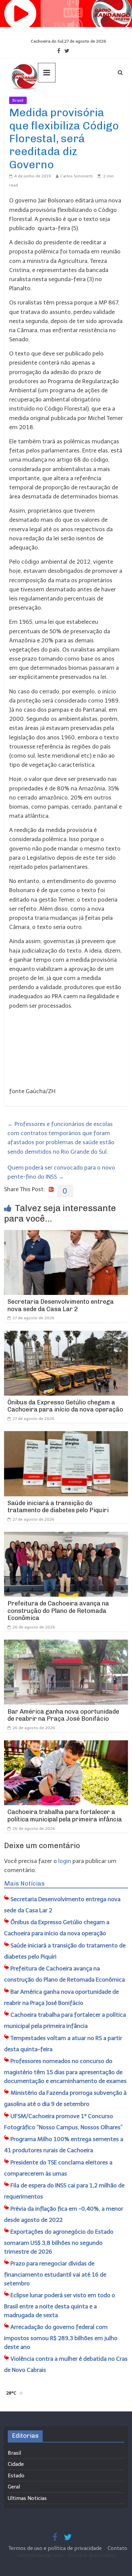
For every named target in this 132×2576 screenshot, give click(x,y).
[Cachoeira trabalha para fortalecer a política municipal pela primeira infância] (66, 1745)
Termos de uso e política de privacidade (56, 2548)
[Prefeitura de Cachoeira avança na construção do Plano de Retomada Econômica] (66, 1536)
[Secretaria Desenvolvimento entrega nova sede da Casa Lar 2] (66, 1234)
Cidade (16, 2464)
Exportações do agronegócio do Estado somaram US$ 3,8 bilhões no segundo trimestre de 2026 (59, 2242)
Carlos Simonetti (76, 176)
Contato (117, 2548)
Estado (16, 2476)
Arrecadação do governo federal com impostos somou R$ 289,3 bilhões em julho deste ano (61, 2337)
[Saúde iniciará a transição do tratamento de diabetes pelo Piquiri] (66, 1436)
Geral (14, 2487)
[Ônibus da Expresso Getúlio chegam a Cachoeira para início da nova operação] (66, 1335)
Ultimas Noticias (47, 100)
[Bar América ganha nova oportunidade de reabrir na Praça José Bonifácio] (66, 1644)
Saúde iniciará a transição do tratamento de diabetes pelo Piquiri (58, 1507)
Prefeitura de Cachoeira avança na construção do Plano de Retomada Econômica (58, 1611)
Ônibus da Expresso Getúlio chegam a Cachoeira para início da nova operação (65, 1406)
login (65, 1861)
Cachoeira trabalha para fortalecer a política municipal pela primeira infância (65, 1816)
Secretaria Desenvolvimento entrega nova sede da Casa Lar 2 (61, 1305)
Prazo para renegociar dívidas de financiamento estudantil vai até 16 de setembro (55, 2273)
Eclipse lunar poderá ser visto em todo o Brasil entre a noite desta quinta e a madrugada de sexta (60, 2305)
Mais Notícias (24, 1884)
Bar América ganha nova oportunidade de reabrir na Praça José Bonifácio (63, 1715)
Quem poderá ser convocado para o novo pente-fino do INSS (61, 1172)
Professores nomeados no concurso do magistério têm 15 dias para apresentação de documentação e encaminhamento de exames (65, 2071)
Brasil (18, 100)
